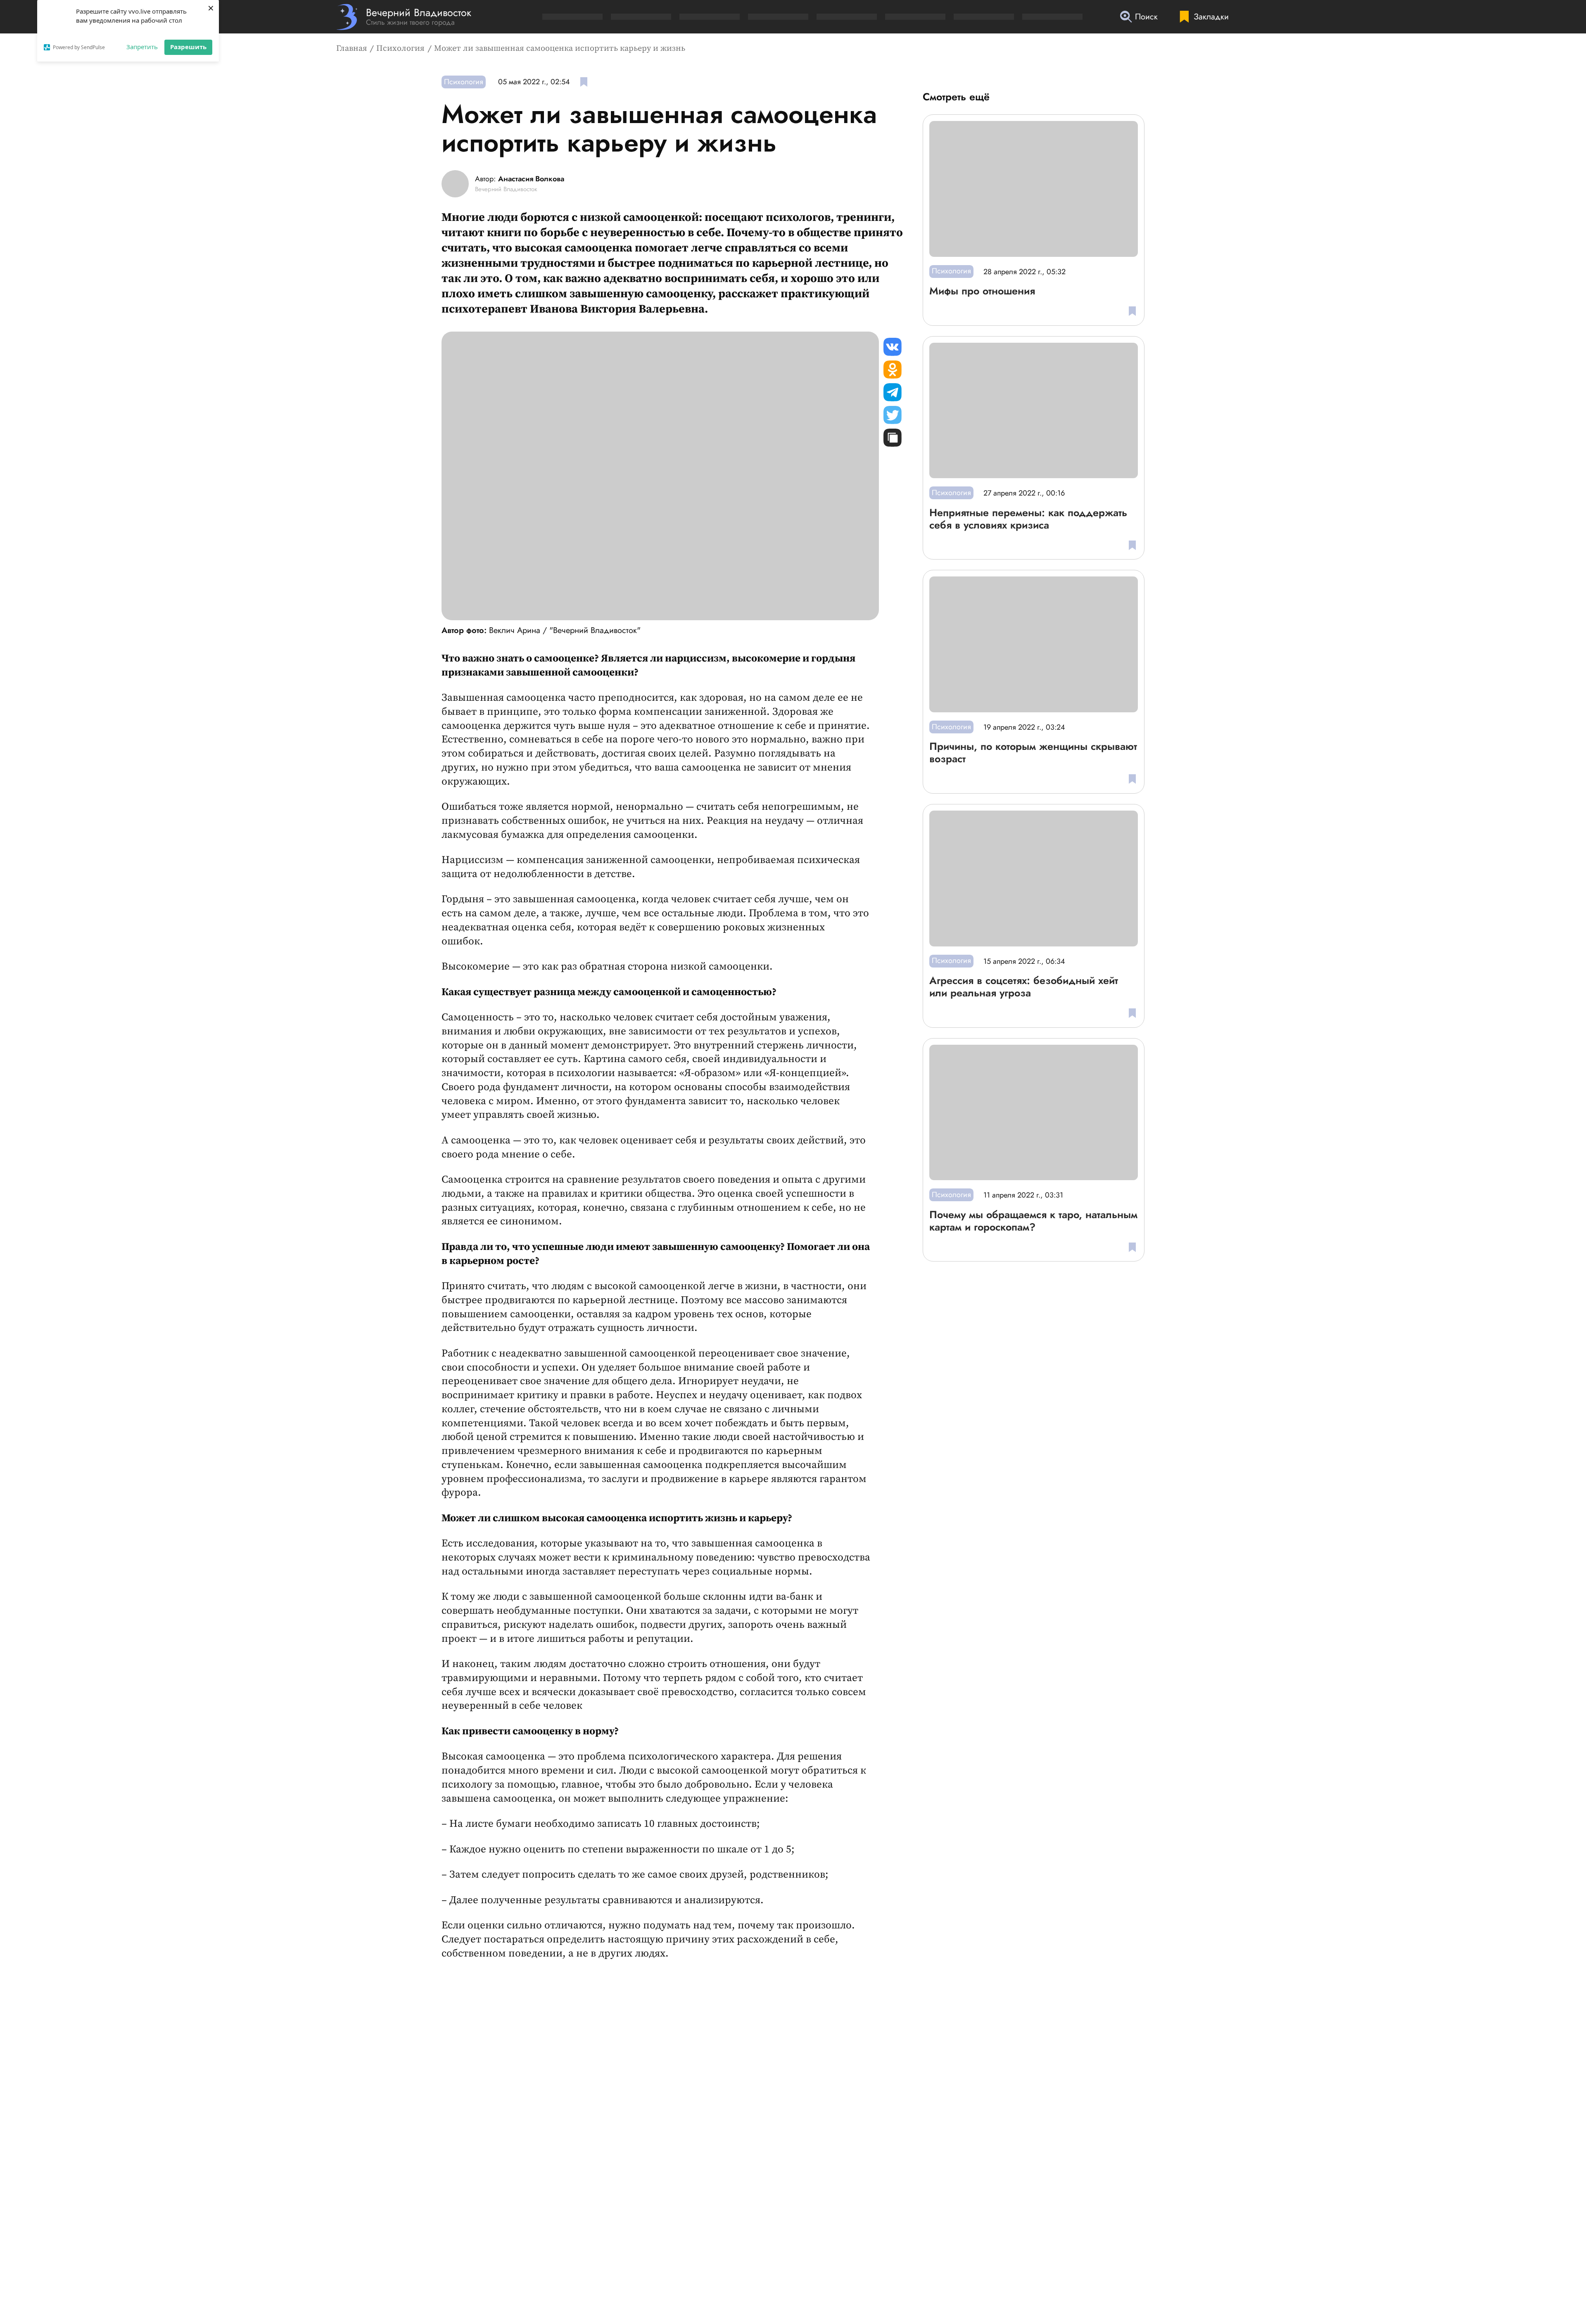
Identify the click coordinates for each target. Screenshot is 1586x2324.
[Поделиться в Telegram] (893, 392)
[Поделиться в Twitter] (893, 415)
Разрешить (188, 47)
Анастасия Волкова (531, 179)
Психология (400, 49)
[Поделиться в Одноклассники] (893, 370)
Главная (352, 49)
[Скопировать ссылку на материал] (893, 438)
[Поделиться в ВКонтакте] (893, 347)
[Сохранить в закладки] (584, 82)
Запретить (142, 47)
